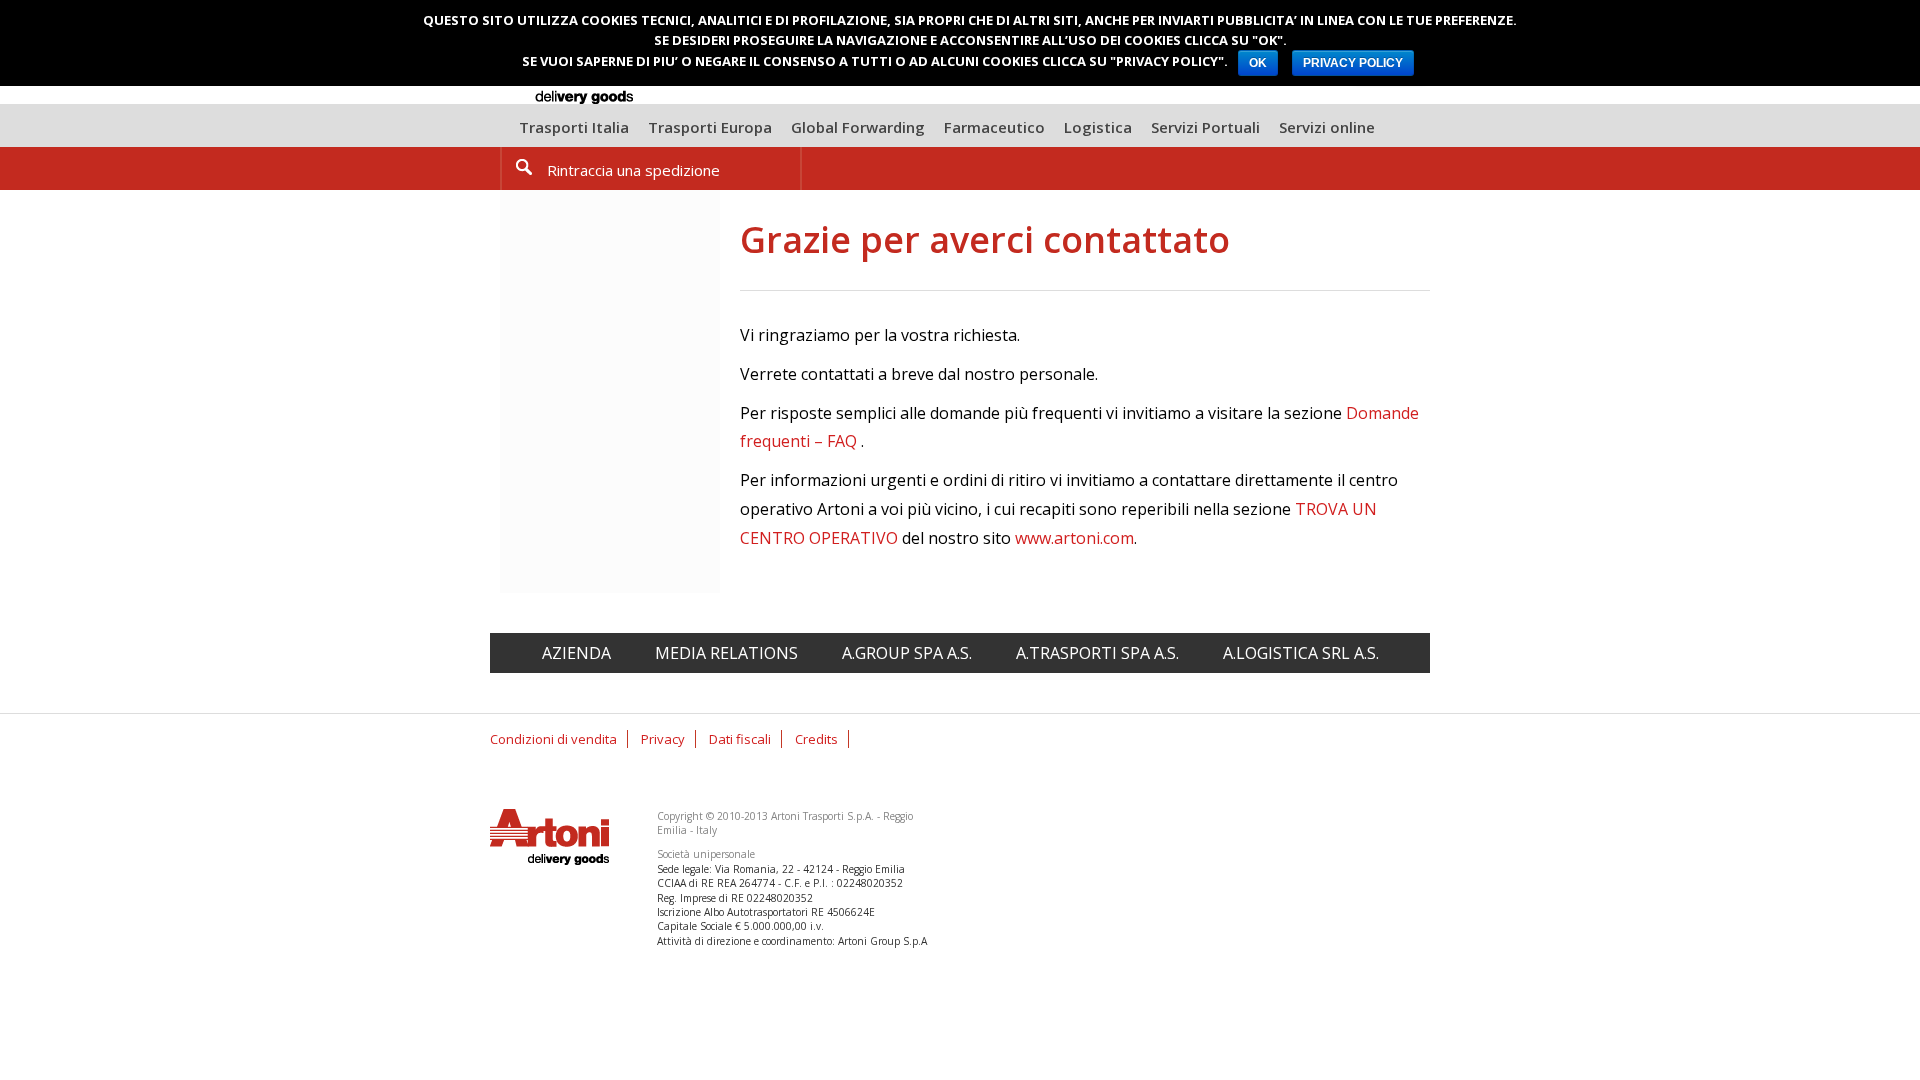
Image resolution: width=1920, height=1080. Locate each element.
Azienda (576, 653)
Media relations (726, 653)
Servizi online (1327, 127)
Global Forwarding (858, 127)
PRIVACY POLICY (1353, 63)
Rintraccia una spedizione (633, 170)
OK (1258, 63)
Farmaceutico (994, 127)
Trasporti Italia (574, 127)
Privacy (663, 739)
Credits (816, 739)
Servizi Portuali (1205, 127)
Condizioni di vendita (553, 739)
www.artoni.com (1074, 538)
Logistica (1098, 127)
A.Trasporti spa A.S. (1097, 653)
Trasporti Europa (710, 127)
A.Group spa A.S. (907, 653)
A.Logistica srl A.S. (1301, 653)
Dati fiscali (740, 739)
